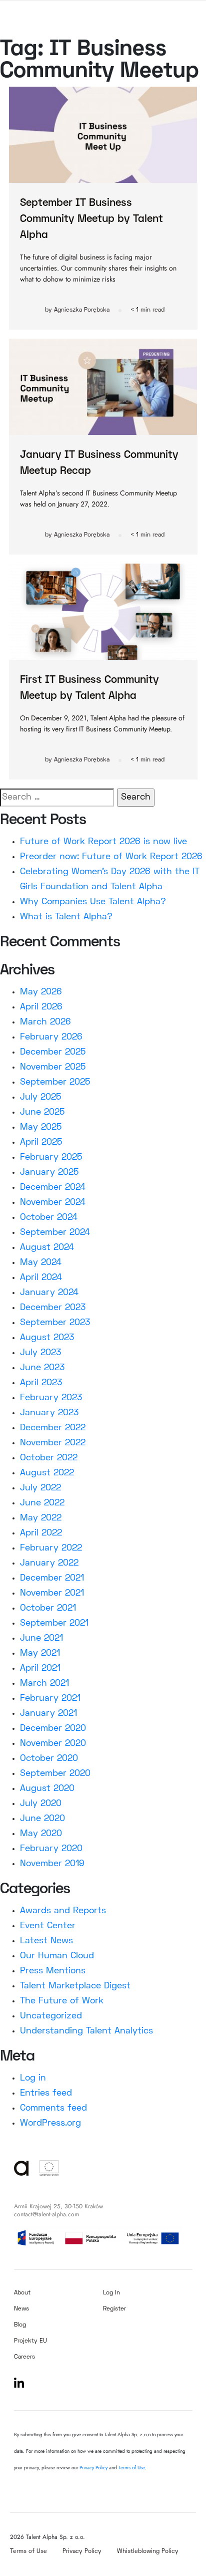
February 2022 (51, 1548)
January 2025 (49, 1173)
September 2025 (55, 1082)
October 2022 (49, 1458)
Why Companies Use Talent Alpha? (93, 902)
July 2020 (41, 1804)
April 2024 (41, 1278)
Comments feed (53, 2108)
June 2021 (41, 1638)
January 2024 (49, 1293)
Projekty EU (30, 2341)
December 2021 (52, 1578)
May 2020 (41, 1834)
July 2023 (40, 1353)
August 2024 (47, 1248)
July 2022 (40, 1488)
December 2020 (53, 1729)
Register (114, 2309)
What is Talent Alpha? (66, 917)
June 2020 (42, 1819)
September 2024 (55, 1233)
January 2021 (48, 1714)
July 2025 (40, 1097)
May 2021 (40, 1653)
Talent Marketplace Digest (75, 1986)
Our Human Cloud (57, 1956)
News (21, 2309)
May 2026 (41, 992)
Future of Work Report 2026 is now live (103, 842)
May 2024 (41, 1263)
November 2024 (53, 1203)
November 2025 (53, 1067)
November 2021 (52, 1593)
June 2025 (42, 1112)
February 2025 (51, 1157)
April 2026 (41, 1007)
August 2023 (47, 1338)
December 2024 (53, 1188)
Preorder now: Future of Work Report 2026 (111, 857)
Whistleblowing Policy (148, 2552)
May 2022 (41, 1518)
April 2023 (41, 1383)
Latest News (46, 1941)
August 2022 (47, 1473)
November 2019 (52, 1864)
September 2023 (55, 1323)
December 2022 (53, 1428)
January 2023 (49, 1413)
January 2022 (49, 1563)
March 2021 (44, 1684)
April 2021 (40, 1668)
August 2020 (47, 1789)
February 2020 (51, 1849)
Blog (20, 2325)
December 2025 (53, 1052)
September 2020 (55, 1774)
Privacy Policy (94, 2468)
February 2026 (51, 1037)
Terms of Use (132, 2468)
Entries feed (46, 2093)
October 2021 (48, 1608)
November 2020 (53, 1744)
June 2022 (42, 1503)
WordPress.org (50, 2123)
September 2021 (54, 1623)
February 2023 (51, 1398)
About (22, 2293)
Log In (111, 2293)
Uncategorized (51, 2016)
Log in (33, 2078)
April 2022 (41, 1533)
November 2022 (53, 1443)
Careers (24, 2357)
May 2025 (41, 1127)
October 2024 (49, 1218)
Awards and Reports (63, 1911)
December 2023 (53, 1308)
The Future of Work (62, 2001)
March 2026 (45, 1022)
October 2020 (49, 1759)
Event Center (48, 1926)
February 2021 (50, 1699)
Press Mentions (53, 1971)
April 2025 (41, 1142)
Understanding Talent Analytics (86, 2031)
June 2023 (42, 1368)
